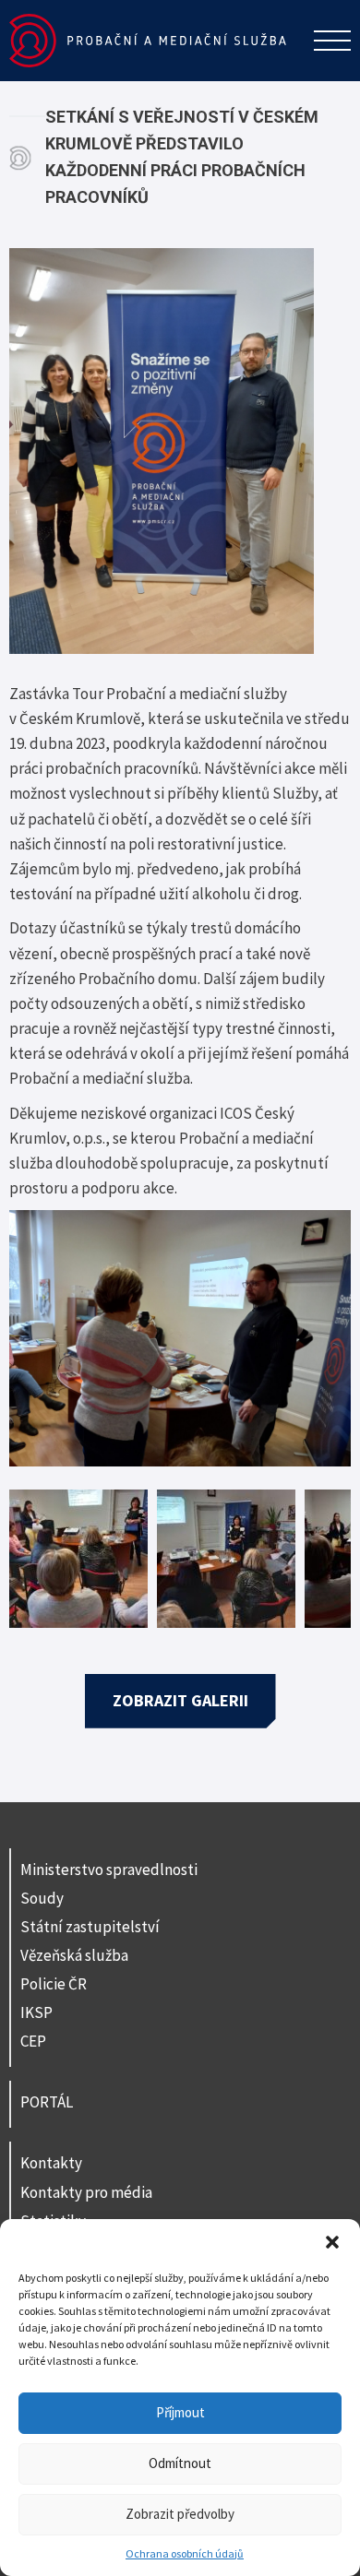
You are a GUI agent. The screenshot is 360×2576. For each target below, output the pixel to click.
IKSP (36, 2012)
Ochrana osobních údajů (185, 2553)
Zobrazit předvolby (180, 2514)
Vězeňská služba (74, 1955)
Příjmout (180, 2412)
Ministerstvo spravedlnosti (109, 1870)
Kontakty (51, 2163)
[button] (332, 2242)
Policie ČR (54, 1984)
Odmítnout (180, 2463)
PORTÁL (47, 2102)
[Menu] (332, 41)
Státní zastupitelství (90, 1927)
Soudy (42, 1898)
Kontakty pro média (86, 2192)
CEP (33, 2041)
